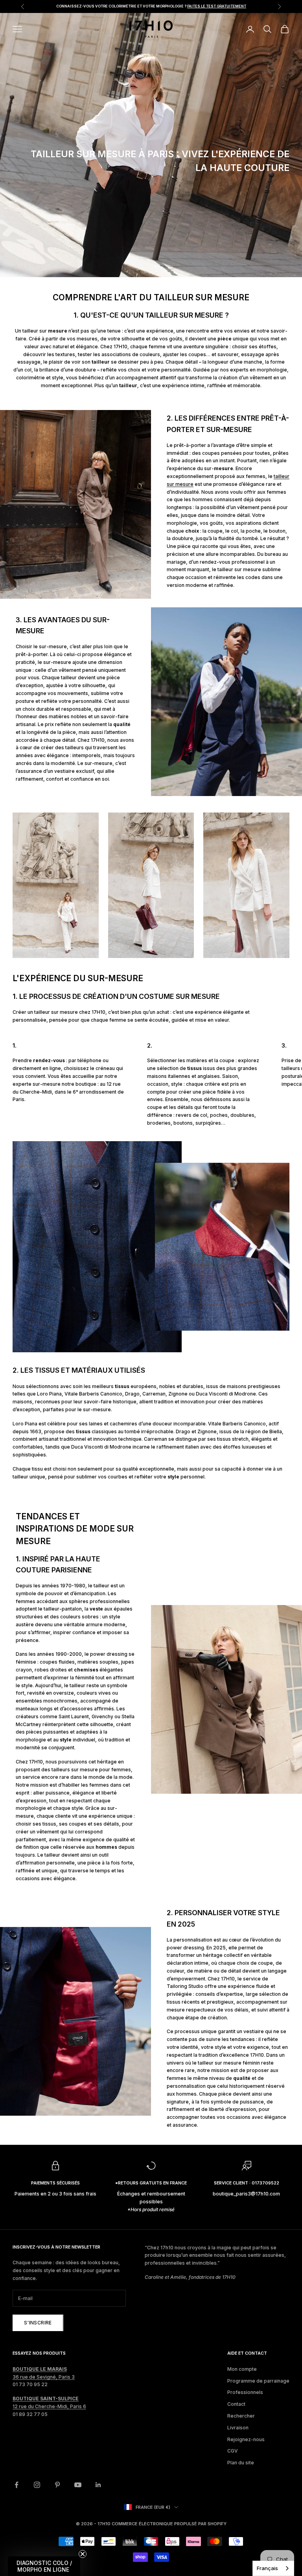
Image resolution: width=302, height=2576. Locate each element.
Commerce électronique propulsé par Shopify (169, 2524)
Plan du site (241, 2463)
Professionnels (245, 2392)
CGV (233, 2451)
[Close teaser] (83, 2554)
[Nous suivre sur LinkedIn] (98, 2485)
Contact (236, 2404)
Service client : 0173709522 (247, 2183)
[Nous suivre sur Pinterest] (57, 2485)
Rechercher (241, 2416)
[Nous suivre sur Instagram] (37, 2485)
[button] (44, 2566)
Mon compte (242, 2369)
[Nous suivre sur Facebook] (17, 2485)
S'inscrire (38, 2323)
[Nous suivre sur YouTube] (78, 2485)
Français (267, 2568)
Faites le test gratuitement (217, 6)
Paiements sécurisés (55, 2183)
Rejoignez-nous (246, 2439)
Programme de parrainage (258, 2381)
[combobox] (273, 2568)
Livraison (238, 2428)
